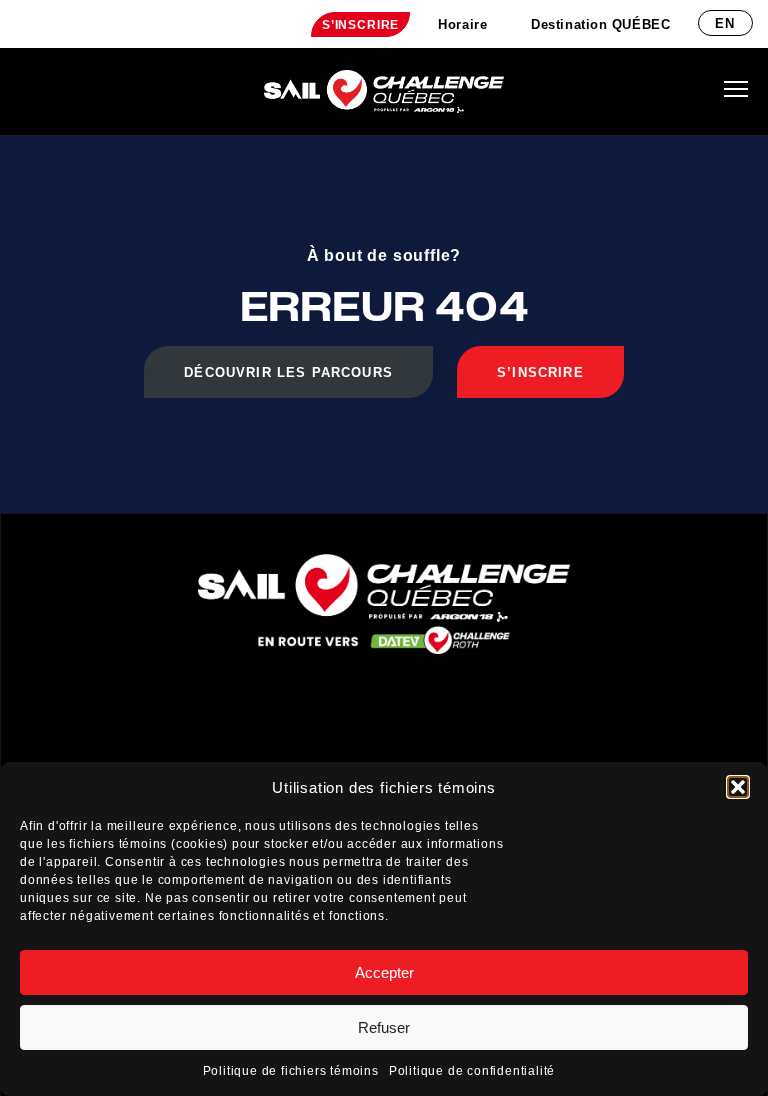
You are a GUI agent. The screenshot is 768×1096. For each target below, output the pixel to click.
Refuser (384, 1027)
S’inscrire (360, 25)
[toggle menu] (736, 89)
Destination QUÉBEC (600, 24)
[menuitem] (360, 24)
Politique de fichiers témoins (291, 1071)
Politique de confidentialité (472, 1071)
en (725, 23)
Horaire (462, 24)
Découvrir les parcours (288, 372)
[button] (738, 787)
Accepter (384, 972)
